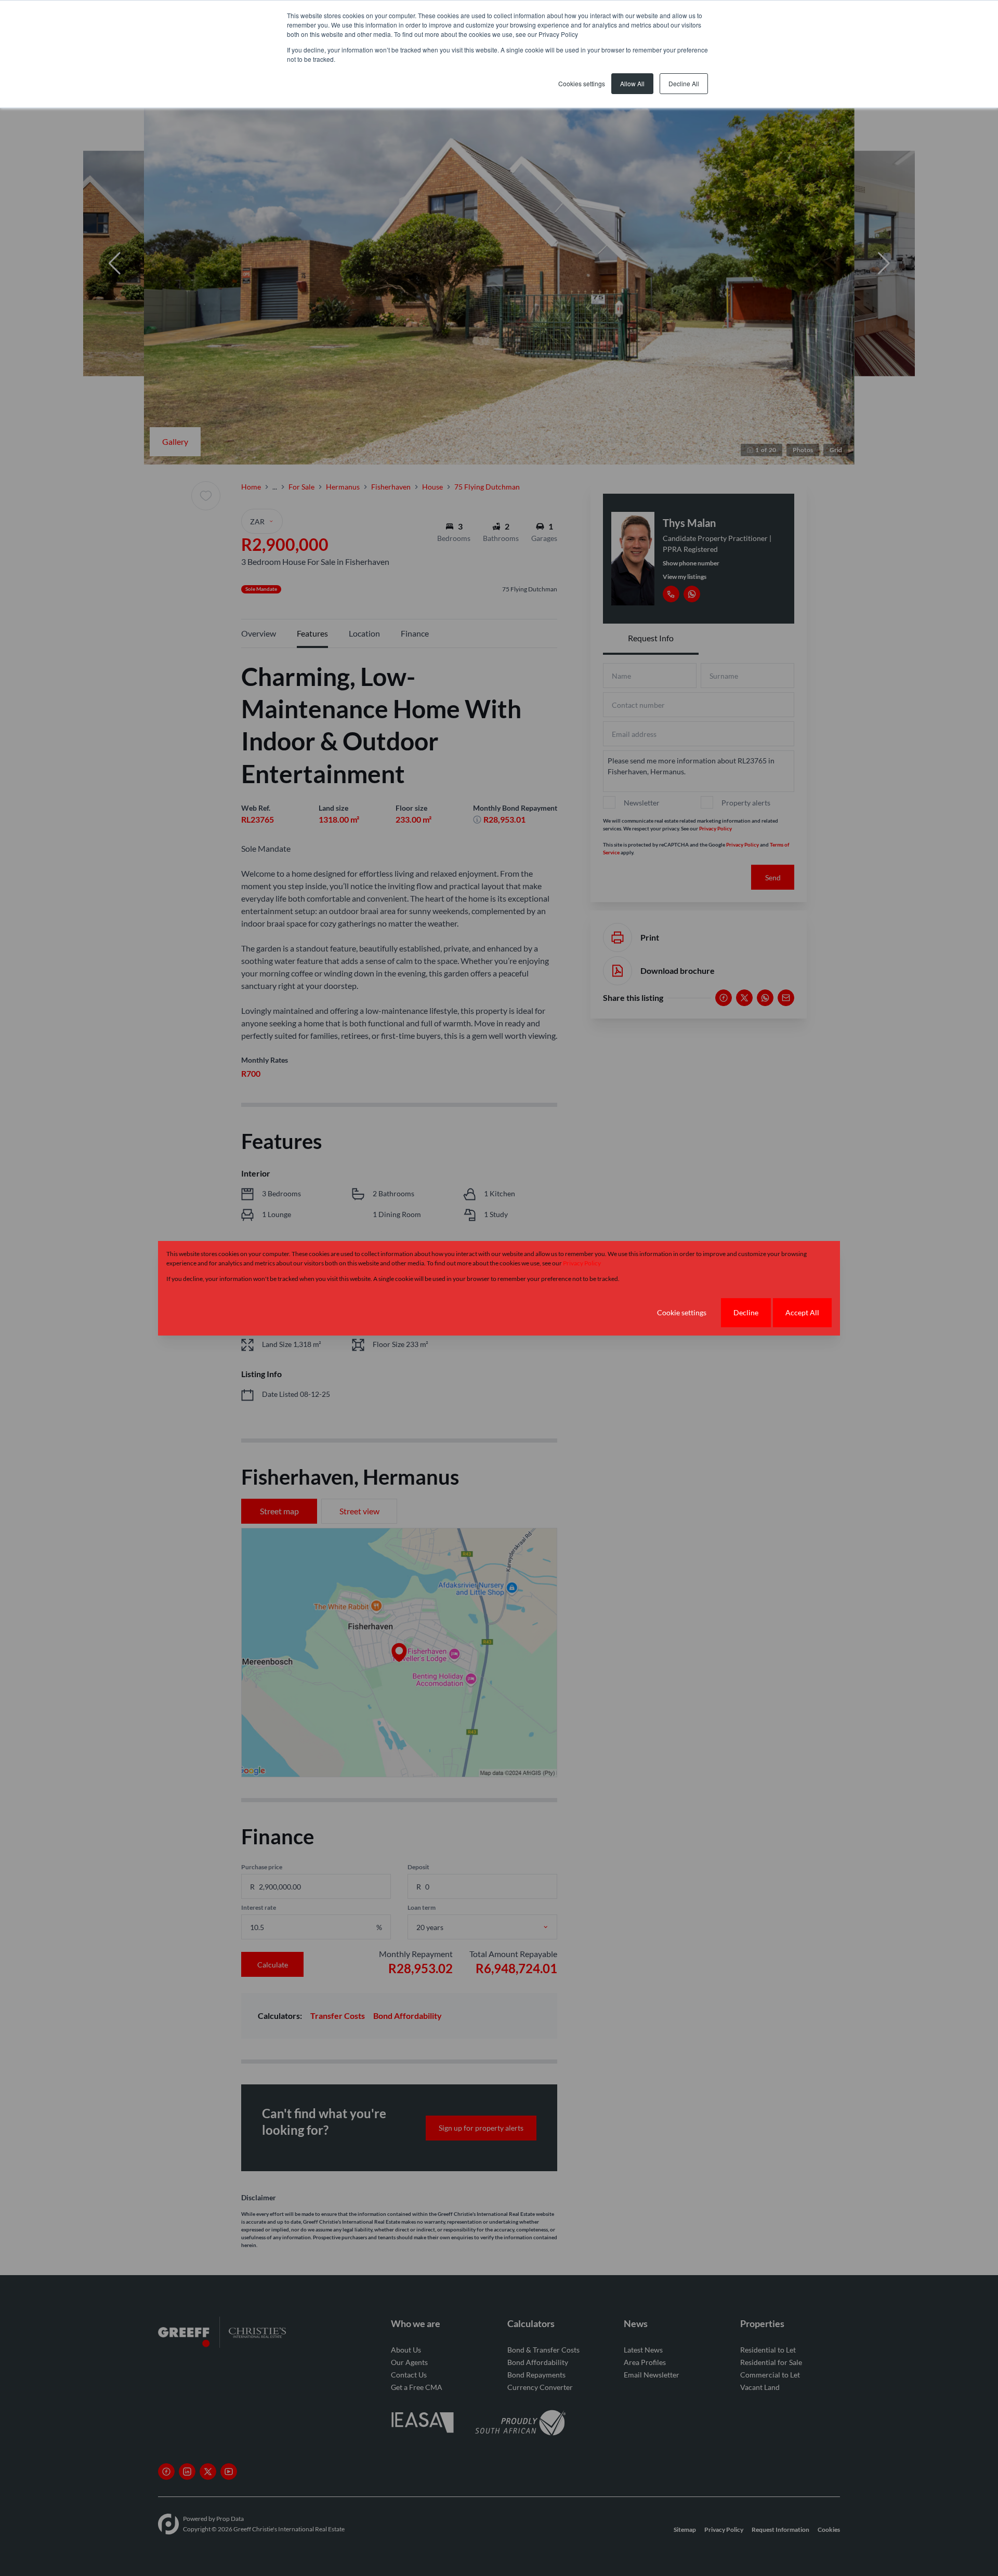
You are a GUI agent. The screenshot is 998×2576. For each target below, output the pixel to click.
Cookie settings (682, 1312)
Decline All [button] (684, 83)
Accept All (802, 1312)
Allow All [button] (632, 83)
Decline (746, 1312)
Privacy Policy (582, 1263)
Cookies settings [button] (582, 83)
